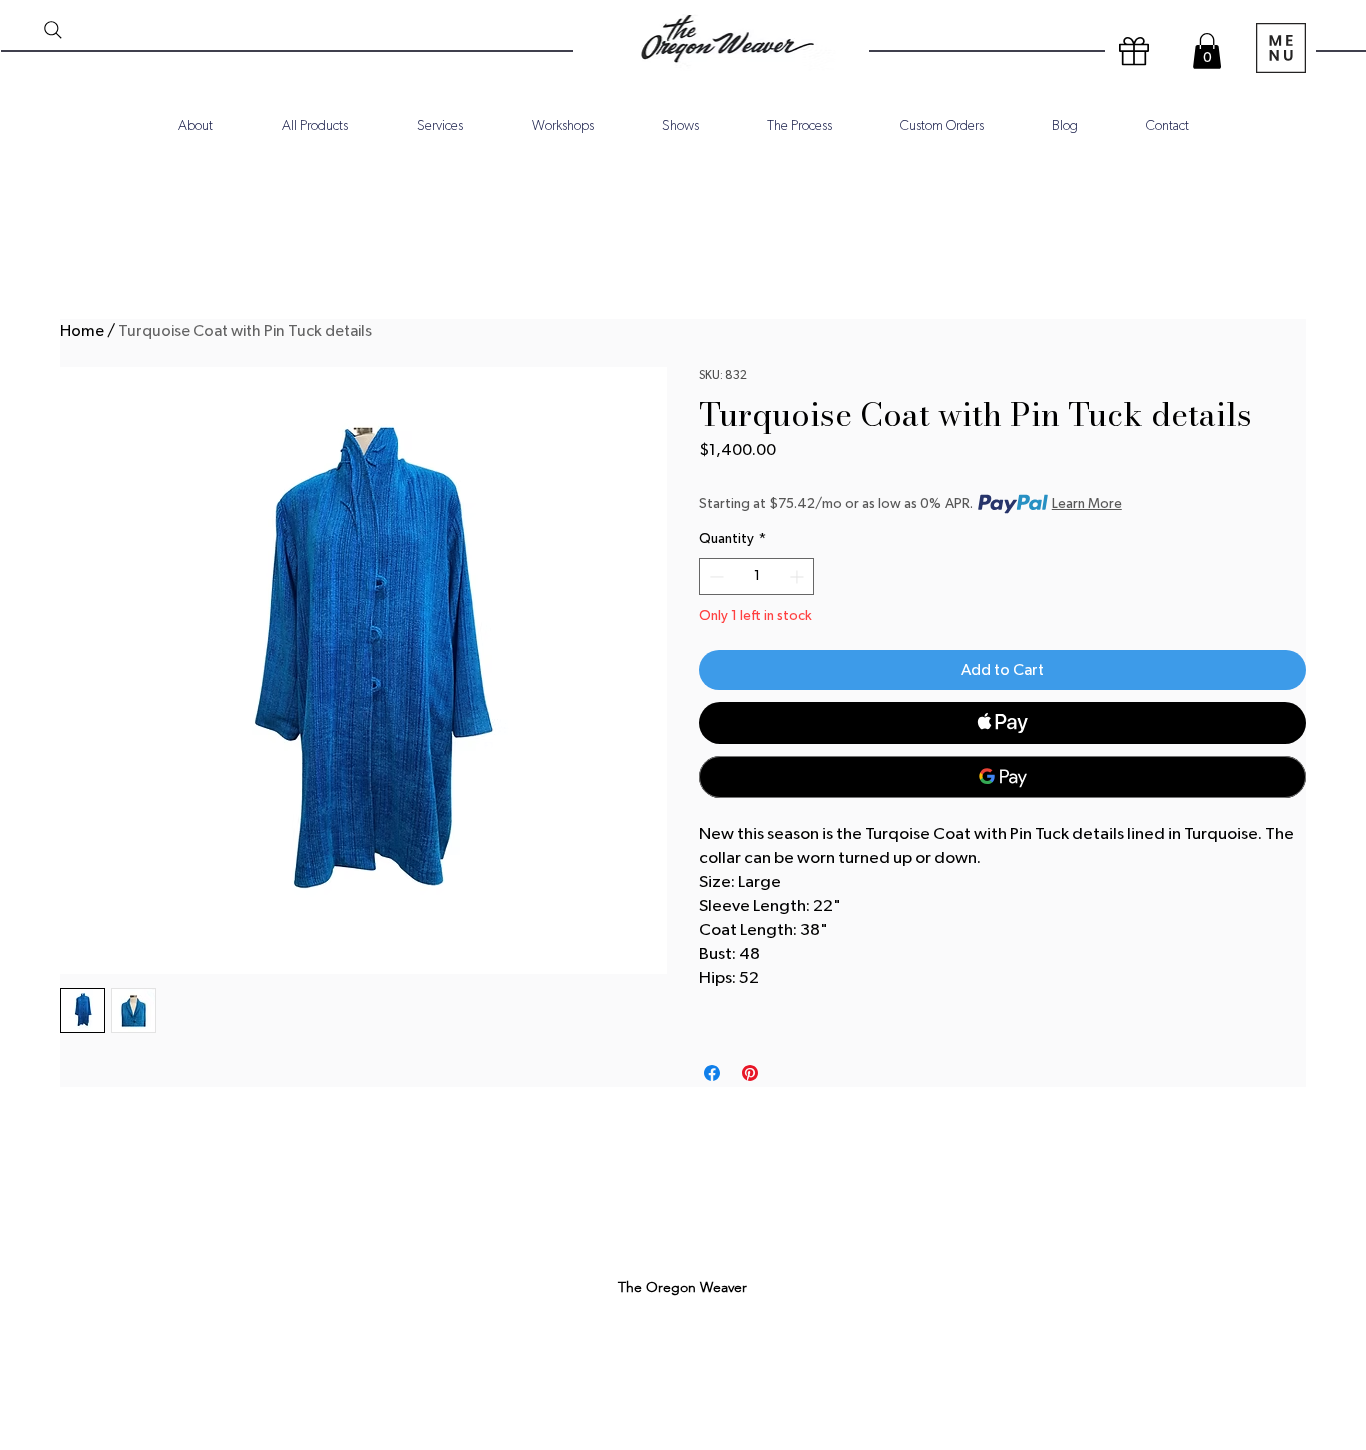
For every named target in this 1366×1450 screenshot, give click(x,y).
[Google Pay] (1002, 777)
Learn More (1087, 504)
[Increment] (798, 576)
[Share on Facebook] (712, 1073)
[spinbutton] (756, 576)
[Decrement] (714, 576)
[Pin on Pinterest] (750, 1073)
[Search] (53, 30)
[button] (1207, 51)
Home (82, 331)
